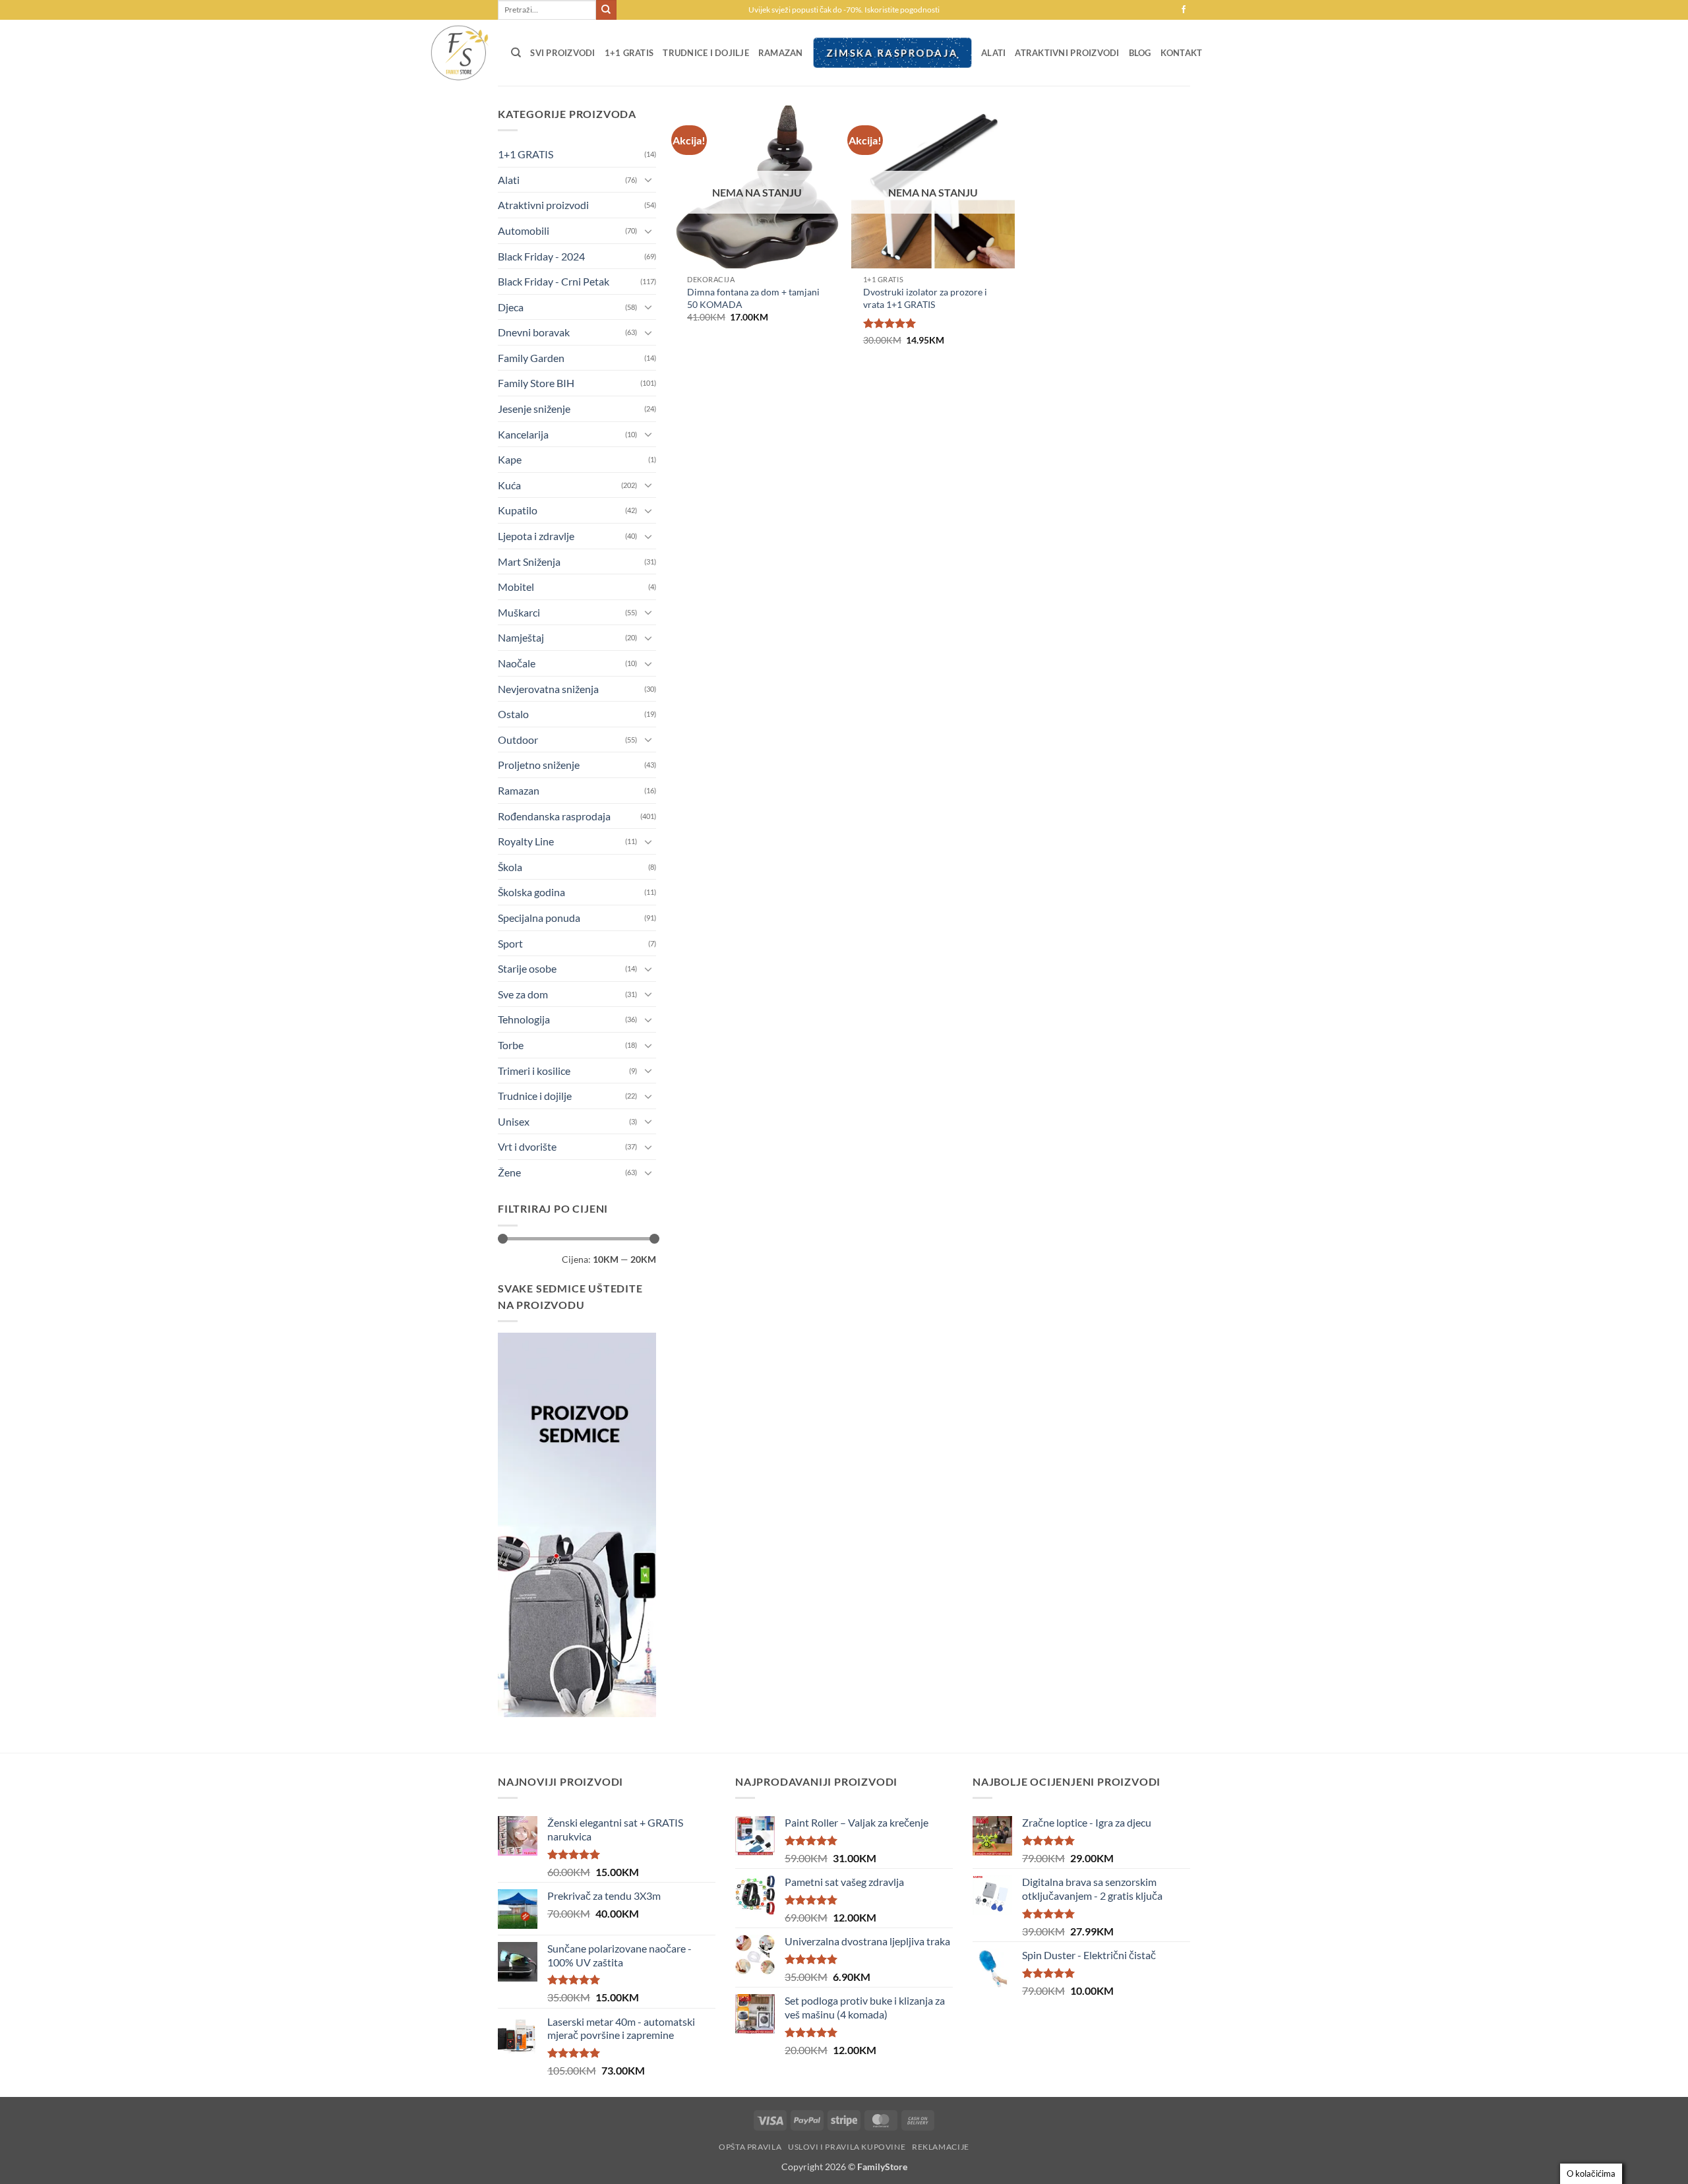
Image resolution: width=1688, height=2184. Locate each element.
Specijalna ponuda (539, 918)
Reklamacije (941, 2147)
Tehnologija (524, 1019)
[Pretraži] (516, 53)
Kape (510, 459)
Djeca (511, 307)
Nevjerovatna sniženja (548, 689)
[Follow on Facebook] (1184, 10)
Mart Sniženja (529, 561)
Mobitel (516, 587)
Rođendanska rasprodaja (554, 816)
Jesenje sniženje (534, 409)
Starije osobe (527, 968)
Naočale (517, 663)
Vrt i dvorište (527, 1146)
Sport (510, 943)
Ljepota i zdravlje (536, 536)
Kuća (509, 485)
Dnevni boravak (534, 332)
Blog (1140, 53)
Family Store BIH (536, 383)
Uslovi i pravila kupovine (847, 2147)
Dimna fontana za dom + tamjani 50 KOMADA (753, 298)
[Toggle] (648, 179)
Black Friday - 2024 (541, 256)
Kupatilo (518, 510)
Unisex (514, 1121)
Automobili (524, 230)
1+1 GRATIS (629, 53)
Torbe (511, 1045)
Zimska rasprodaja (892, 53)
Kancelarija (523, 434)
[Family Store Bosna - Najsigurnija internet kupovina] (458, 53)
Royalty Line (526, 841)
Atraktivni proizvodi (1067, 53)
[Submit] (606, 10)
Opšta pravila (750, 2147)
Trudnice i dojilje (706, 53)
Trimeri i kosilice (534, 1071)
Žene (509, 1172)
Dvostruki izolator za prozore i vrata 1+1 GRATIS (925, 298)
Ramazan (781, 53)
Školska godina (531, 892)
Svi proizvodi (562, 53)
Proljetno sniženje (539, 765)
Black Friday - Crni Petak (554, 281)
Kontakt (1182, 53)
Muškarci (519, 612)
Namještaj (521, 637)
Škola (510, 867)
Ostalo (513, 714)
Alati (993, 53)
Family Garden (531, 358)
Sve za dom (523, 994)
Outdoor (518, 740)
